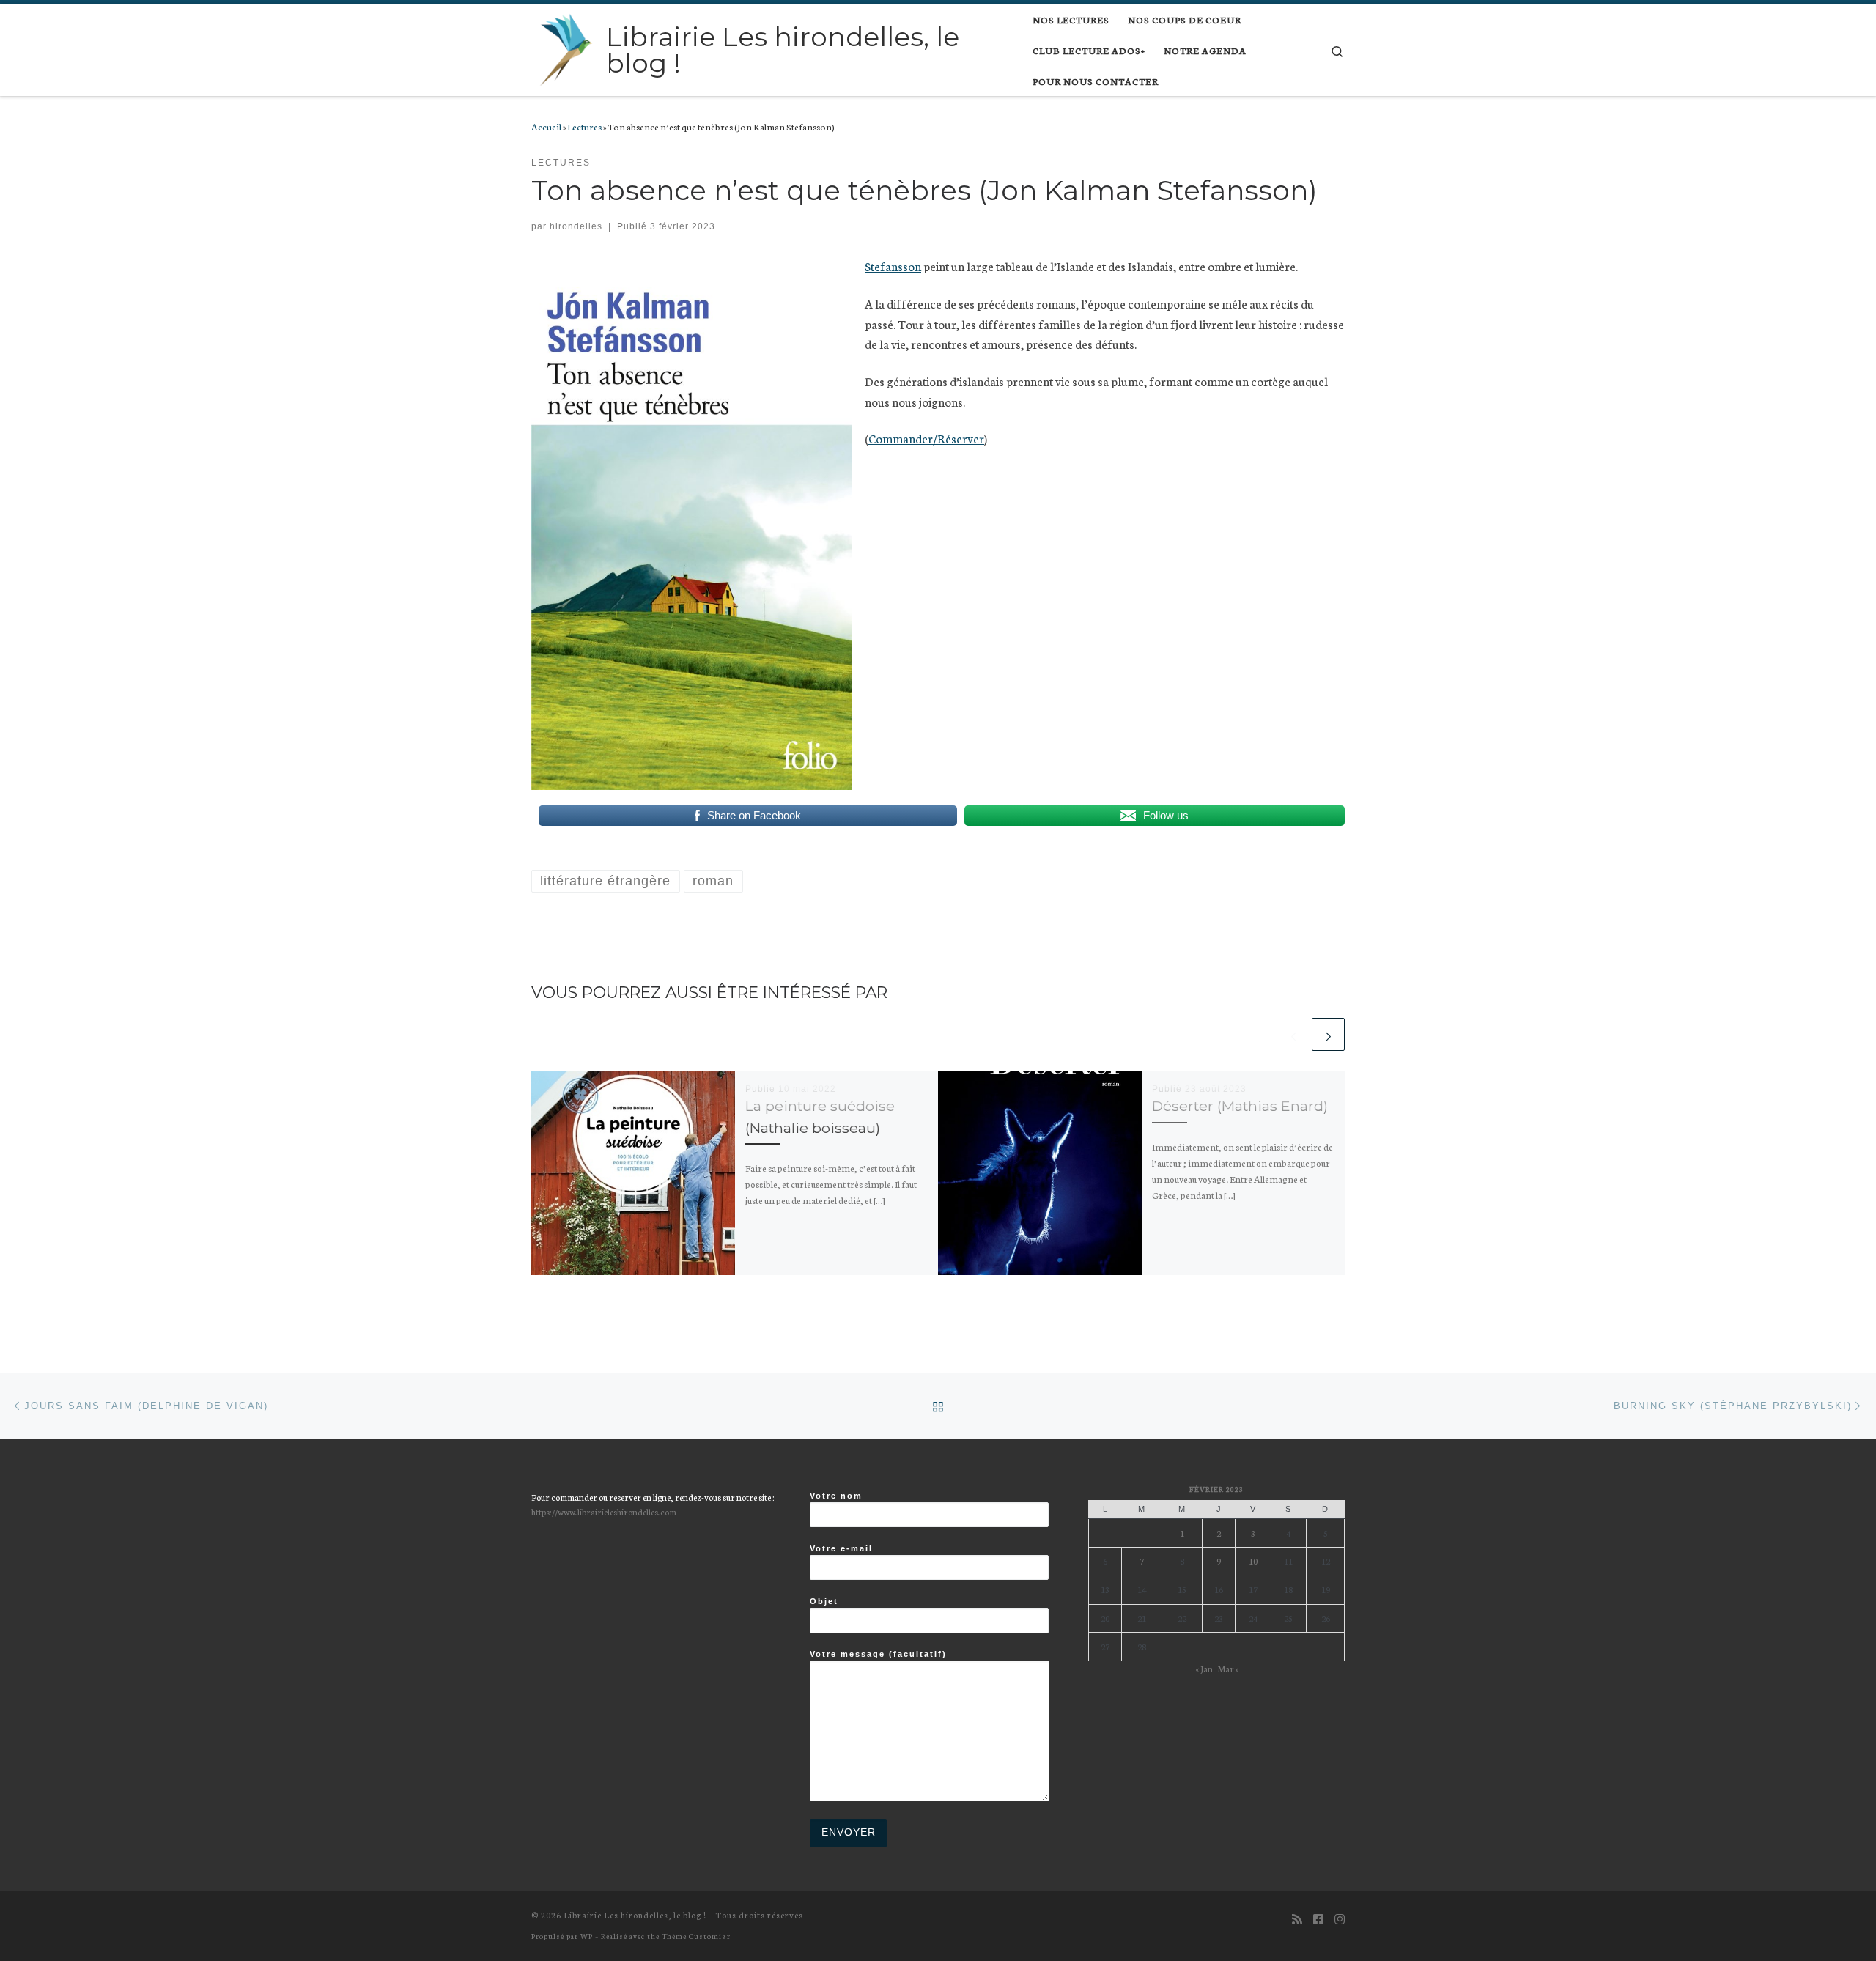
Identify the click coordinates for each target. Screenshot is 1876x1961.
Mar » (1228, 1668)
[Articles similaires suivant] (1328, 1034)
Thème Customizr (696, 1936)
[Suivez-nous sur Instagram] (1340, 1919)
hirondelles (576, 226)
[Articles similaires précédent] (1294, 1034)
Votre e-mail (841, 1548)
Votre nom (836, 1496)
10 (1253, 1561)
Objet (824, 1601)
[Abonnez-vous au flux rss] (1297, 1919)
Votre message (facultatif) (878, 1654)
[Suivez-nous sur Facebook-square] (1318, 1919)
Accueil (546, 126)
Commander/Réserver (926, 438)
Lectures (584, 126)
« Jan (1204, 1668)
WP (587, 1936)
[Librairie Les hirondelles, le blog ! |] (566, 48)
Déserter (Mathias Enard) (1240, 1106)
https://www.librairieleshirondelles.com (604, 1511)
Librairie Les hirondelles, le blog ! (635, 1915)
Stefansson (893, 266)
